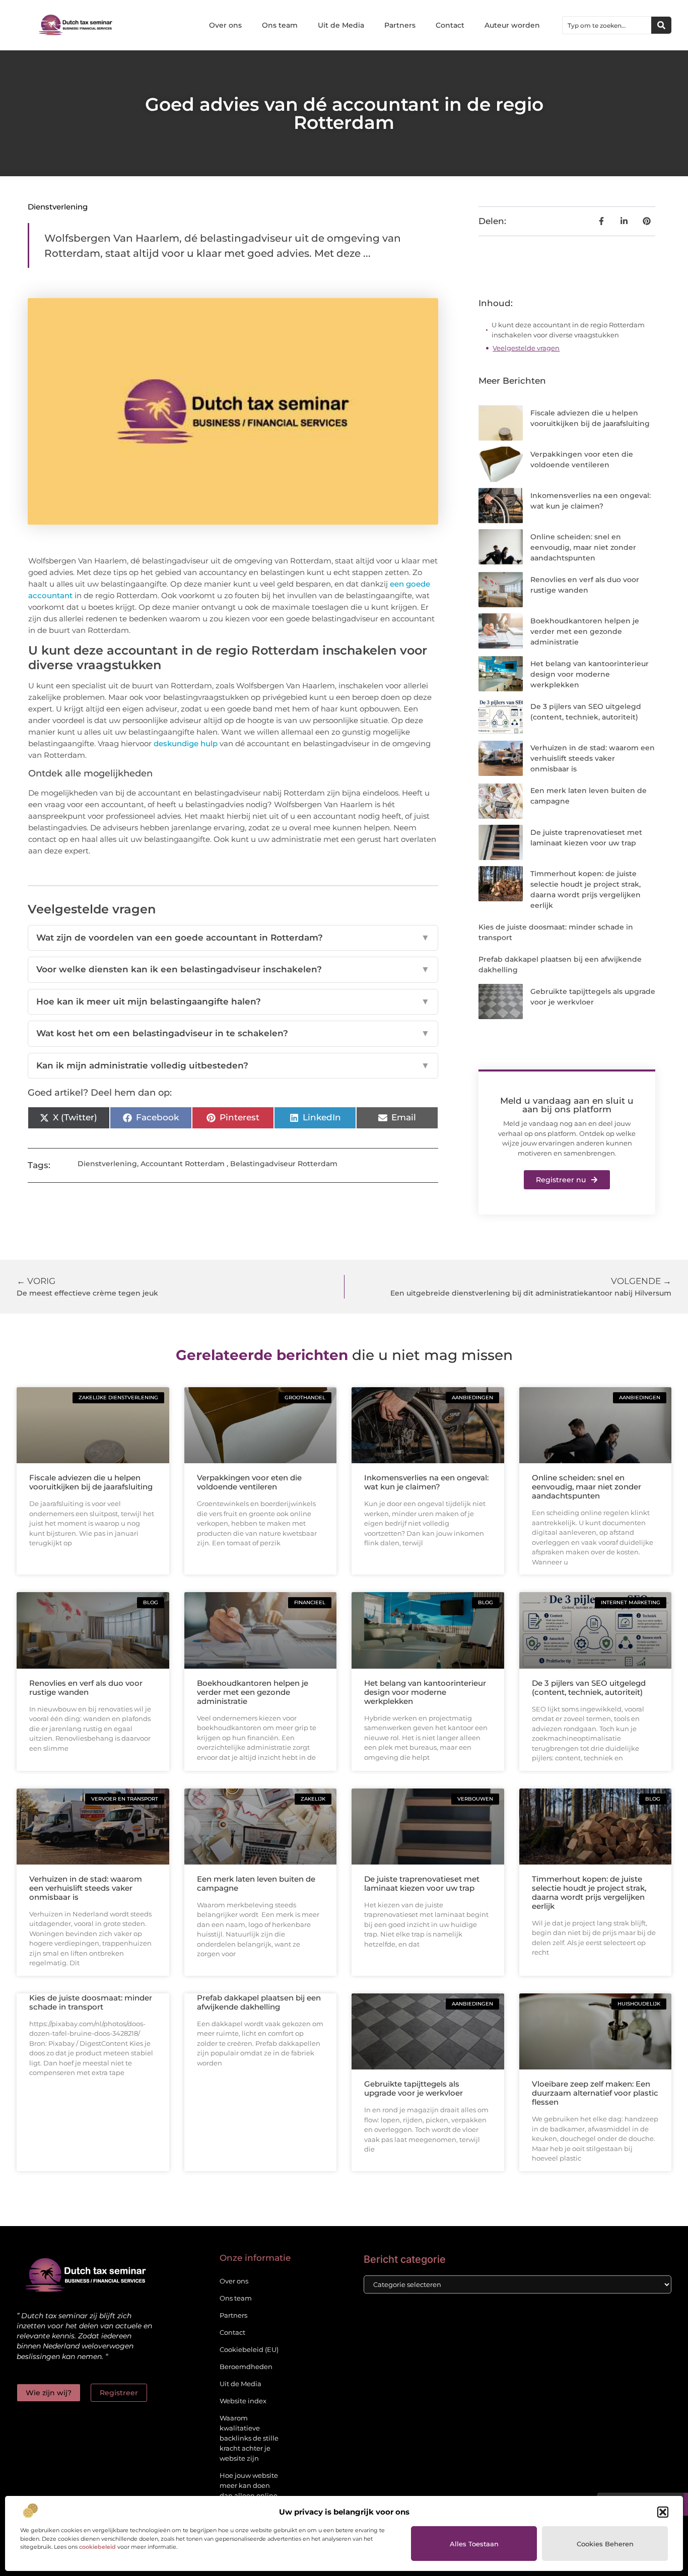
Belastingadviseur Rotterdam (284, 1164)
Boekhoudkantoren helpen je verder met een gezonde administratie (585, 631)
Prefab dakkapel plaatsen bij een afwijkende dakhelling (259, 2002)
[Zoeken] (661, 25)
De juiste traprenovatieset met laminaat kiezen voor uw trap (422, 1883)
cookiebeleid (97, 2547)
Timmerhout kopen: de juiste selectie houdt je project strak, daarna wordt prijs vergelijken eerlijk (589, 1892)
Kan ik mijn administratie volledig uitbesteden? (233, 1065)
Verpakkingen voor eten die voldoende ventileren (249, 1482)
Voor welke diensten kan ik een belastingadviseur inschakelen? (233, 969)
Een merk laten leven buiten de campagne (256, 1883)
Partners (400, 25)
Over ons (225, 25)
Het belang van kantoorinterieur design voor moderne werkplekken (590, 674)
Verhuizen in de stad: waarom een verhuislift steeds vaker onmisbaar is (593, 758)
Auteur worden (512, 25)
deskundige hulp (186, 743)
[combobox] (607, 25)
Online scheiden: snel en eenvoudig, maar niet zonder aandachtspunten (583, 547)
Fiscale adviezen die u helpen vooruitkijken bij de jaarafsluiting (91, 1482)
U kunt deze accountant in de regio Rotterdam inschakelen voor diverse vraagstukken (568, 330)
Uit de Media (341, 25)
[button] (663, 2512)
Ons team (280, 25)
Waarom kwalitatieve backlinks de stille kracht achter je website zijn (249, 2438)
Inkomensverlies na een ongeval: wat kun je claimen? (426, 1482)
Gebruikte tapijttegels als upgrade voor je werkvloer (414, 2088)
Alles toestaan (474, 2544)
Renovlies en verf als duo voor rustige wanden (86, 1688)
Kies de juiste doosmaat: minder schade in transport (91, 2002)
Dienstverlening (58, 207)
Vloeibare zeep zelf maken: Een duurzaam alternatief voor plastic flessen (595, 2093)
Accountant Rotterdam (183, 1164)
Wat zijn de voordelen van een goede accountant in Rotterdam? (233, 938)
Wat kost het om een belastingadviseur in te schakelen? (233, 1033)
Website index (243, 2401)
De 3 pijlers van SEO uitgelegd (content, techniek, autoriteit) (589, 1688)
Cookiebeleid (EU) (249, 2349)
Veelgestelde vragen (526, 348)
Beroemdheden (246, 2367)
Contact (450, 25)
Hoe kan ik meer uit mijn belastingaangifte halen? (233, 1001)
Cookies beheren (605, 2544)
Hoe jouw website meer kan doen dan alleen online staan (249, 2490)
